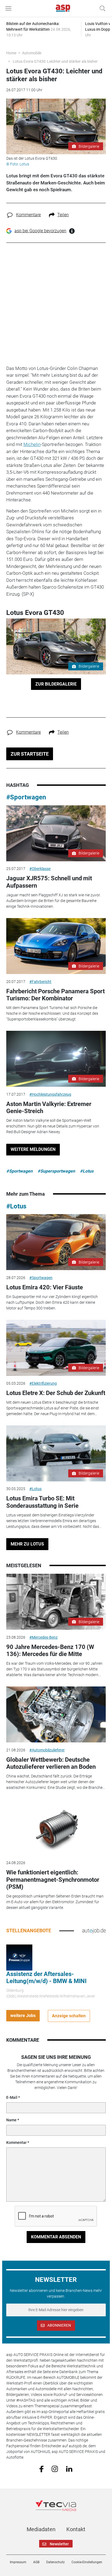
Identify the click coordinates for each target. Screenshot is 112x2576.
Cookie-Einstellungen (87, 2562)
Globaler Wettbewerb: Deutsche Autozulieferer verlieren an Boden (51, 1763)
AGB (36, 2562)
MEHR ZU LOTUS (27, 1544)
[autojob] (94, 1930)
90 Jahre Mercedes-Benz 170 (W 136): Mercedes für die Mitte (50, 1650)
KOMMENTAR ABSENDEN (56, 2237)
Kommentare (28, 215)
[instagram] (55, 2468)
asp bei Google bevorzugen (40, 231)
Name (11, 2120)
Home (11, 53)
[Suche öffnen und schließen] (101, 8)
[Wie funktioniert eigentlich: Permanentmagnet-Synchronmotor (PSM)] (56, 1827)
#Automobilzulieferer (47, 1750)
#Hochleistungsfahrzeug (50, 1094)
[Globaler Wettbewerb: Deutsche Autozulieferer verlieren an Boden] (56, 1714)
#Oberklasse (40, 869)
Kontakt (76, 2529)
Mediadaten (41, 2529)
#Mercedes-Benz (43, 1637)
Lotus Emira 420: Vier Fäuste (45, 1287)
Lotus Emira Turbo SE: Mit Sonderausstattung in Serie (42, 1502)
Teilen (63, 215)
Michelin (32, 444)
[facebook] (41, 2469)
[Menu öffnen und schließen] (10, 8)
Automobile (32, 53)
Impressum (18, 2562)
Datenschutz (55, 2562)
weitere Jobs (23, 2016)
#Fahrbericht (40, 982)
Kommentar (16, 2143)
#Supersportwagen (56, 1171)
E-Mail (12, 2097)
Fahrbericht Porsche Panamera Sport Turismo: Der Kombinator (55, 995)
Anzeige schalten (69, 2016)
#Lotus (87, 1171)
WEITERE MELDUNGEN (33, 1149)
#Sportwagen (26, 797)
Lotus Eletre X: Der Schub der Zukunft (56, 1393)
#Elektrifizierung (43, 1383)
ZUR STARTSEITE (30, 754)
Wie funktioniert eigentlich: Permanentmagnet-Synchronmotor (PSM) (53, 1880)
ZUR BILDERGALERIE (56, 684)
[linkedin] (69, 2468)
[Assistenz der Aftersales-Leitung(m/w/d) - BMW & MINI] (19, 1957)
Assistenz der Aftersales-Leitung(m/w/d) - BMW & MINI (46, 1977)
